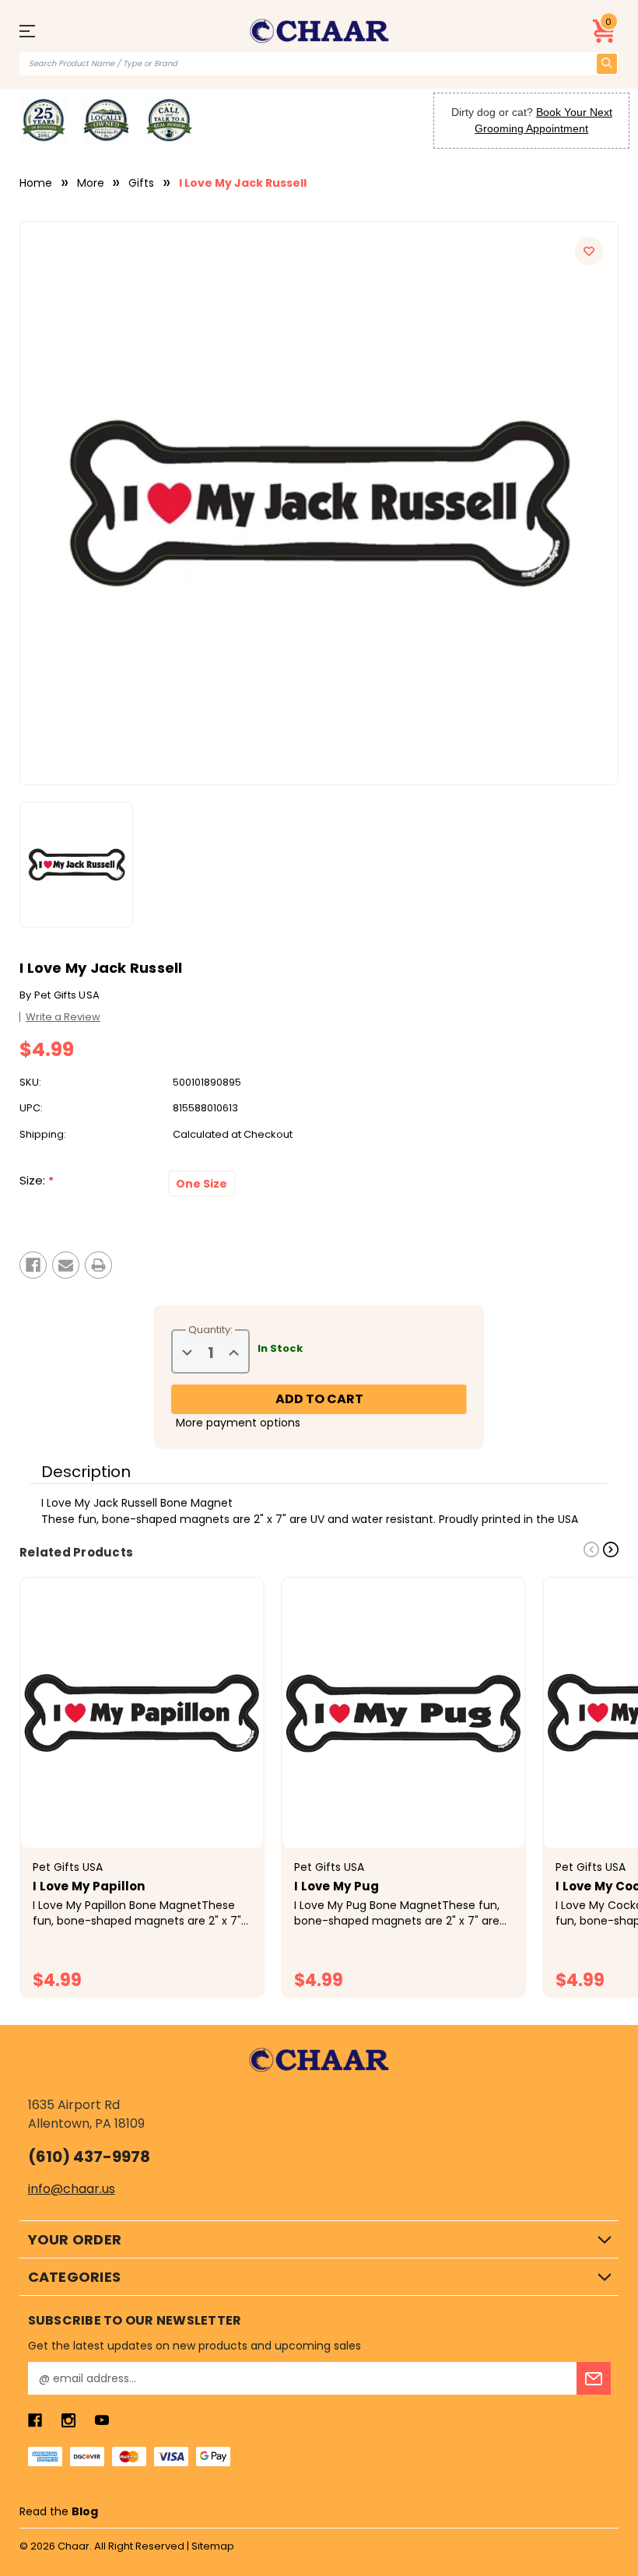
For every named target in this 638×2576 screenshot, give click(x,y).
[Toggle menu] (35, 31)
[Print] (98, 1265)
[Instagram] (68, 2420)
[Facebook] (33, 1265)
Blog (85, 2511)
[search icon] (607, 64)
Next (611, 1549)
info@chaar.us (72, 2189)
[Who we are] (44, 121)
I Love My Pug (337, 1886)
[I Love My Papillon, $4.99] (142, 1713)
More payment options (238, 1423)
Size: (37, 1181)
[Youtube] (102, 2420)
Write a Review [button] (63, 1017)
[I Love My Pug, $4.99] (403, 1713)
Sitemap (213, 2546)
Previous (591, 1549)
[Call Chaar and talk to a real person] (169, 121)
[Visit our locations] (106, 121)
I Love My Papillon (89, 1886)
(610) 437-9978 (89, 2157)
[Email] (66, 1265)
